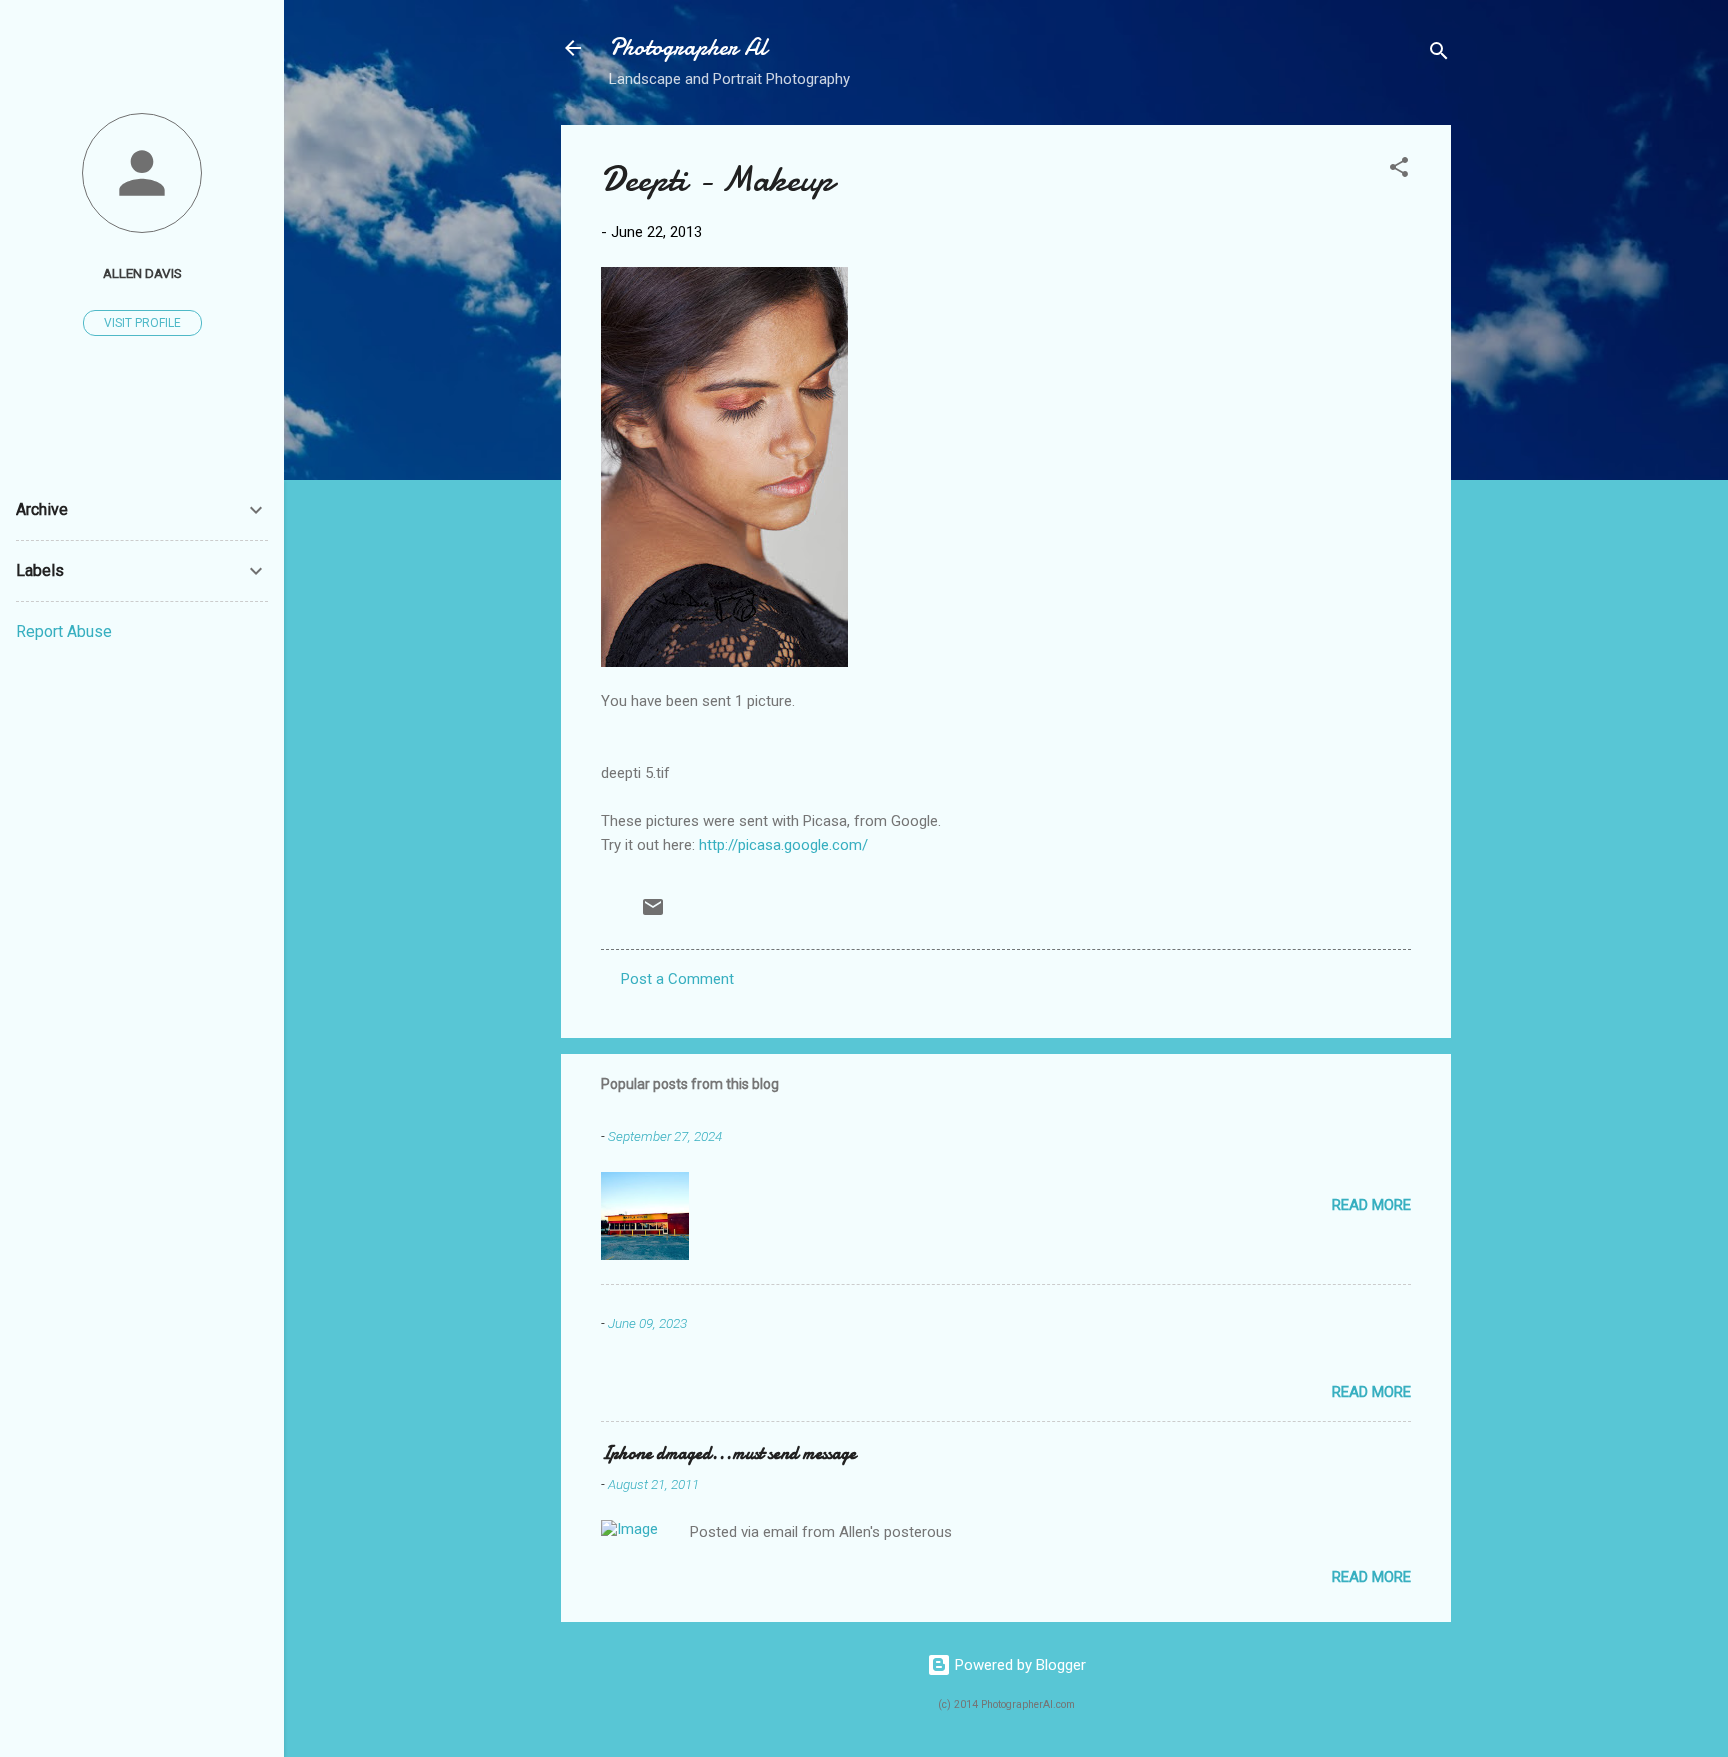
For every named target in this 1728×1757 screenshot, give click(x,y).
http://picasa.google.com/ (783, 845)
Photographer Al (688, 47)
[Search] (1439, 54)
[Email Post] (653, 914)
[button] (1399, 170)
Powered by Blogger (1018, 1665)
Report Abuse (64, 631)
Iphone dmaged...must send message (728, 1453)
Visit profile (142, 323)
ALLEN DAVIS (142, 273)
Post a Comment (677, 979)
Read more (1371, 1205)
